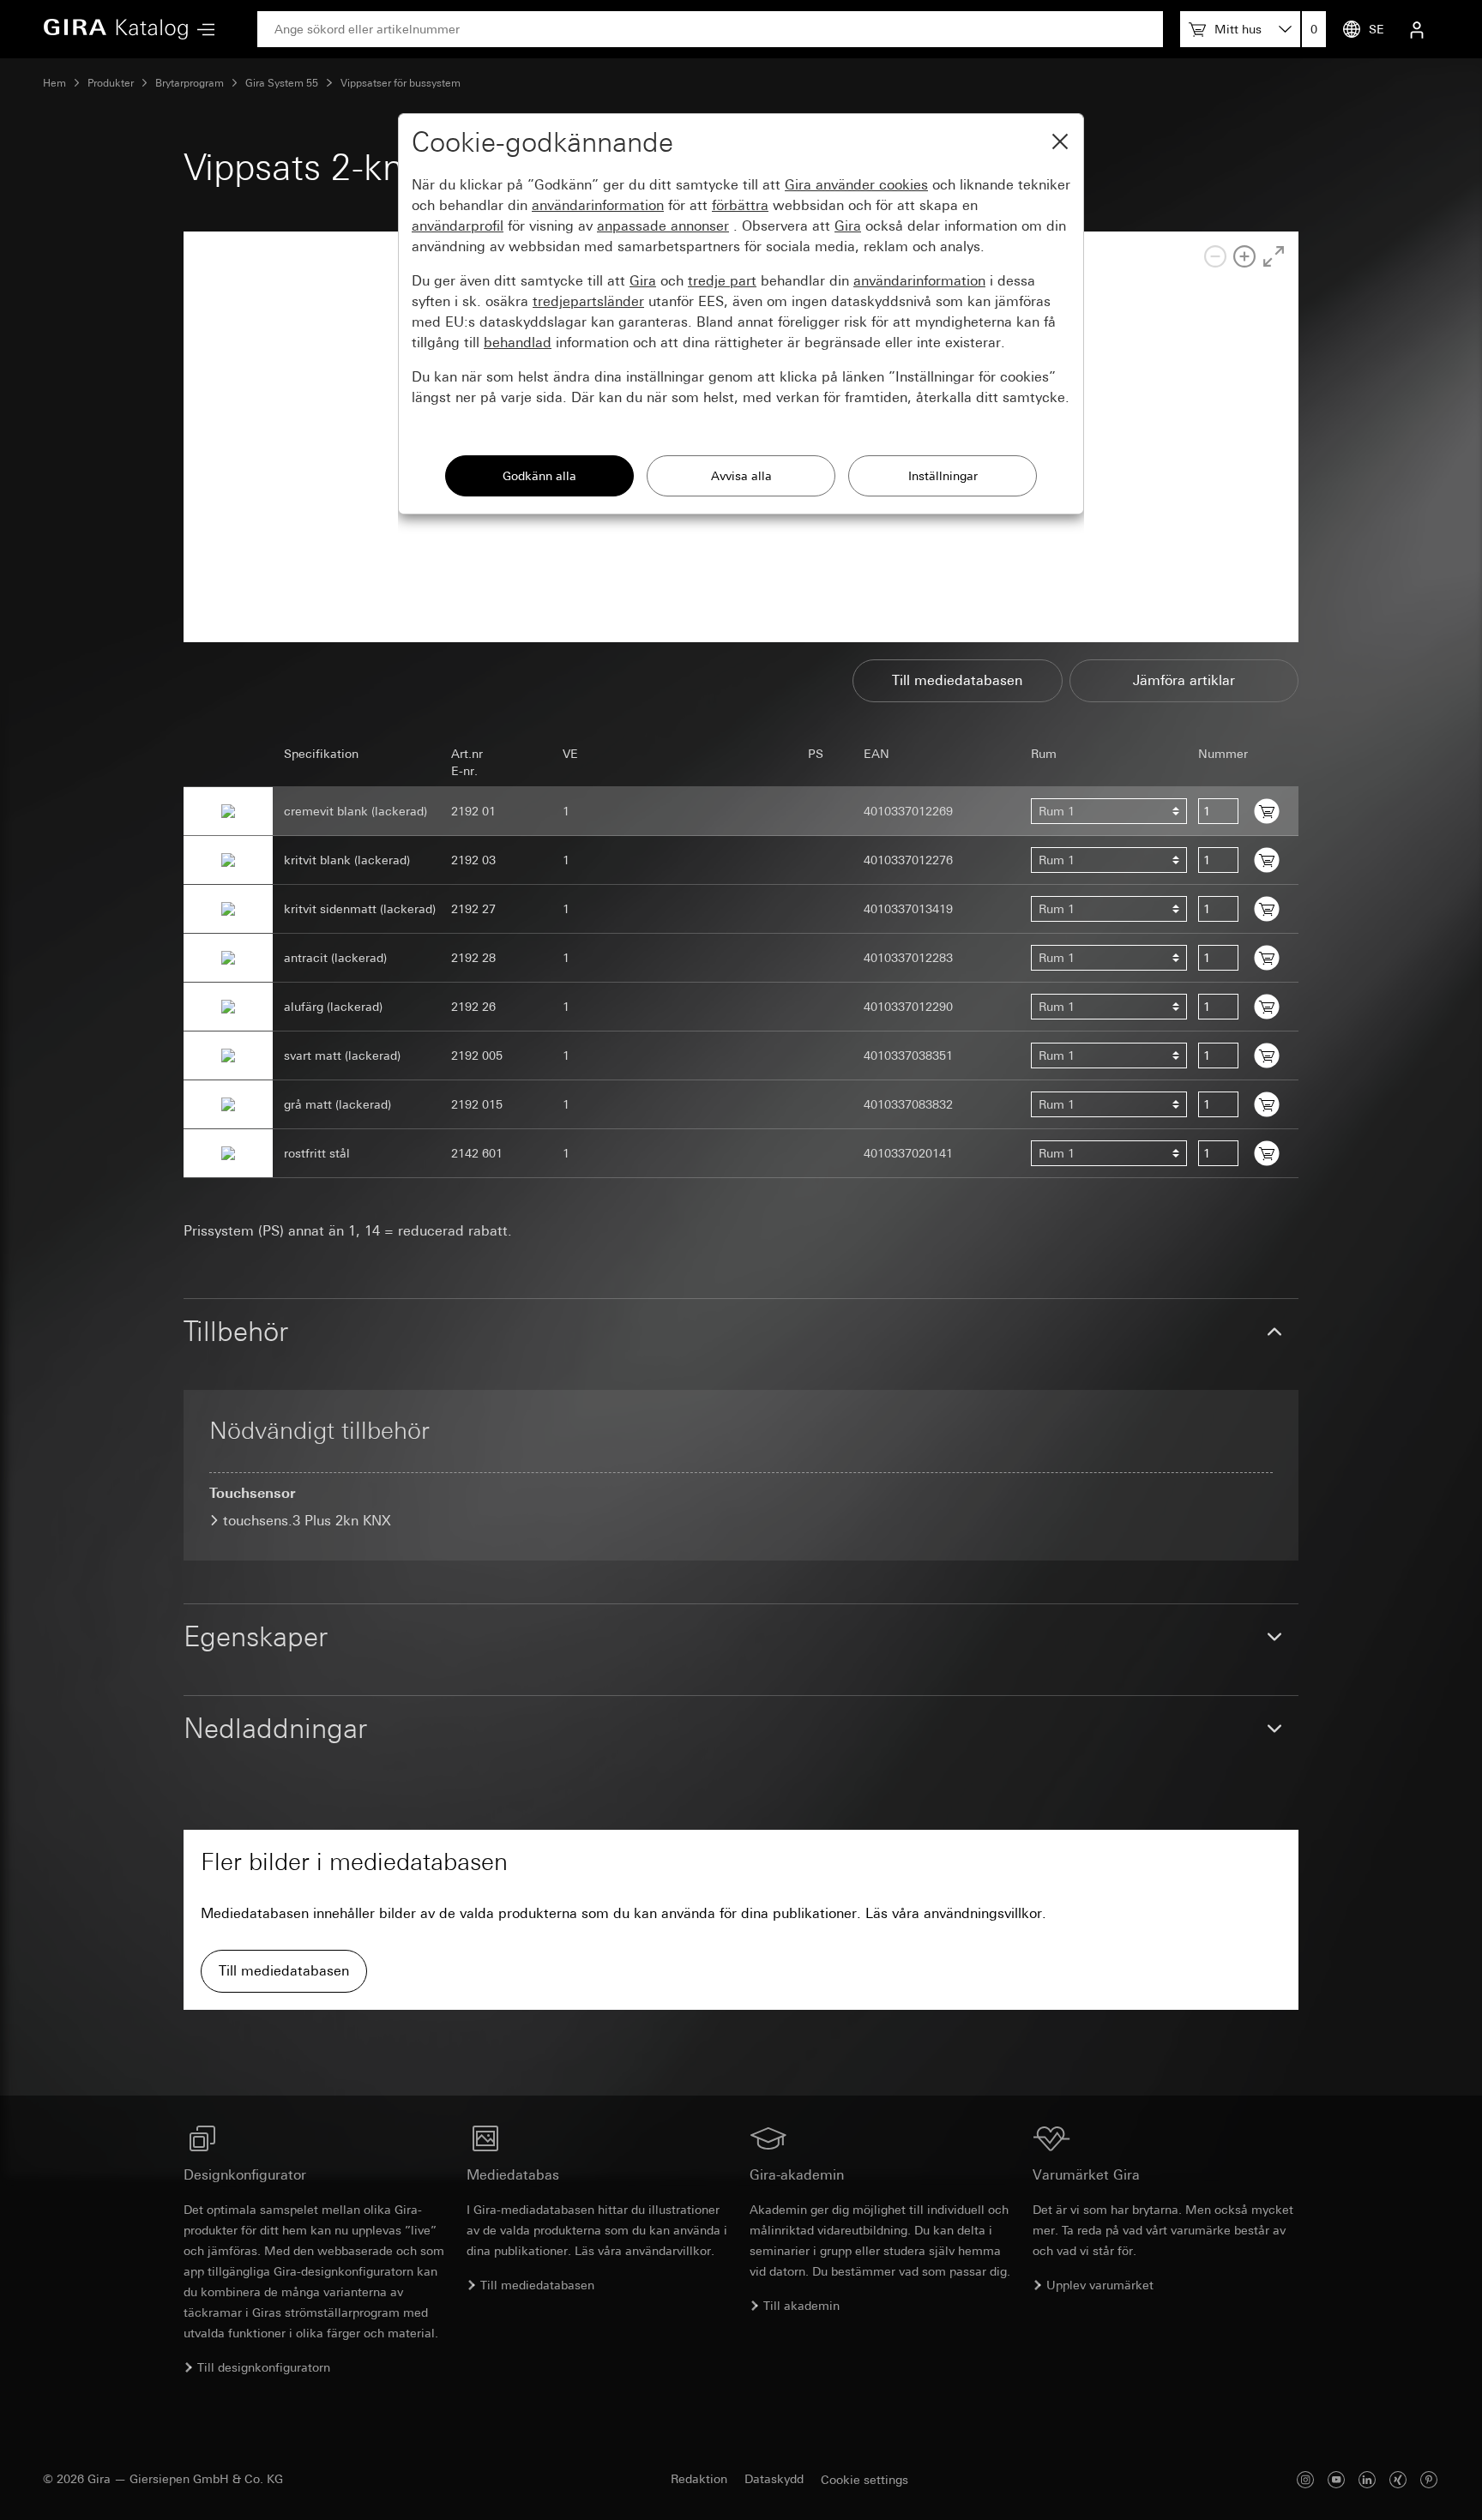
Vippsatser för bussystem (401, 83)
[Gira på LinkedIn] (1367, 2479)
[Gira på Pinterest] (1429, 2479)
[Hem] (116, 29)
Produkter (111, 83)
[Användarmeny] (1417, 29)
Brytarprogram (190, 83)
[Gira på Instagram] (1305, 2479)
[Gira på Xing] (1398, 2479)
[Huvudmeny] (202, 30)
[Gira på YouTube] (1336, 2479)
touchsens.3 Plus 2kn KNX (307, 1521)
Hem (54, 83)
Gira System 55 (282, 83)
